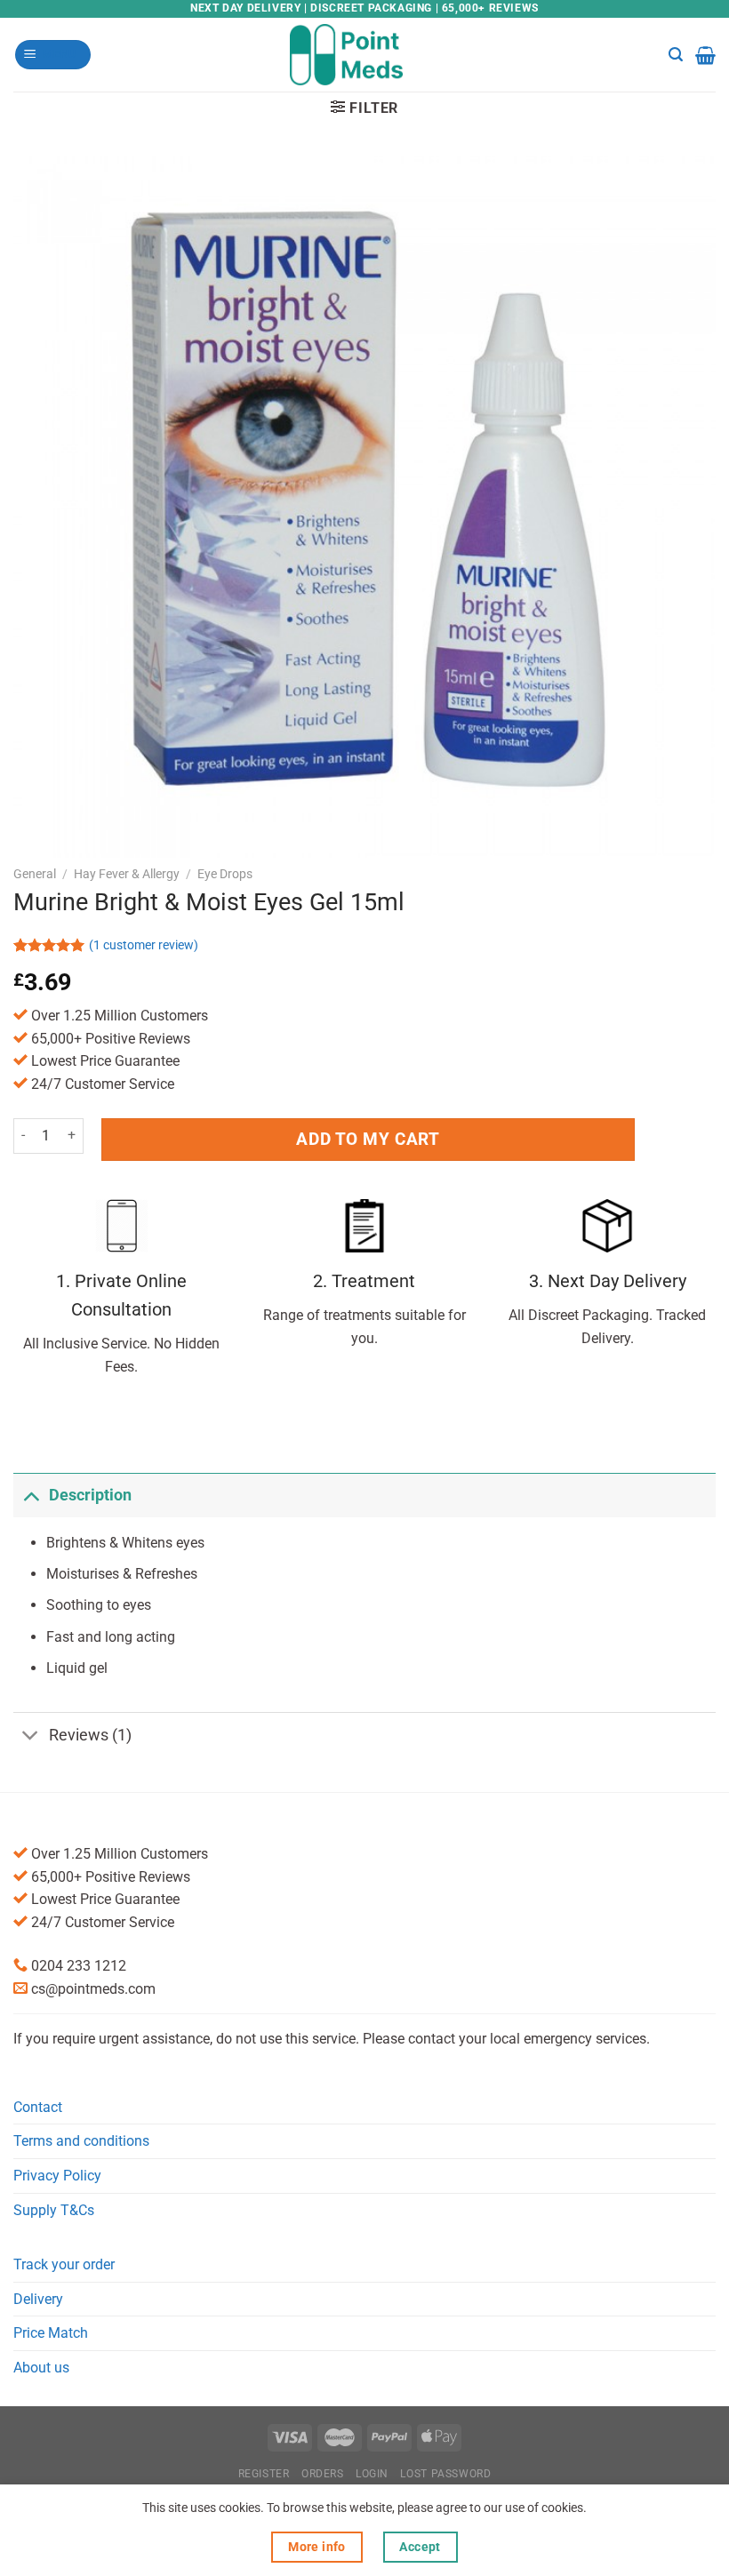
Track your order (64, 2264)
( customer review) (144, 945)
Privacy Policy (57, 2176)
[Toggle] (31, 1495)
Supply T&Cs (54, 2210)
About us (41, 2368)
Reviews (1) (90, 1735)
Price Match (51, 2333)
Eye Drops (225, 874)
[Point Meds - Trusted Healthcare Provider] (365, 54)
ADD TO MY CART (368, 1139)
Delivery (38, 2299)
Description (90, 1495)
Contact (38, 2107)
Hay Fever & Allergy (127, 874)
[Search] (676, 55)
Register (264, 2474)
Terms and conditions (81, 2141)
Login (372, 2474)
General (35, 874)
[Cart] (705, 55)
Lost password (445, 2474)
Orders (323, 2474)
